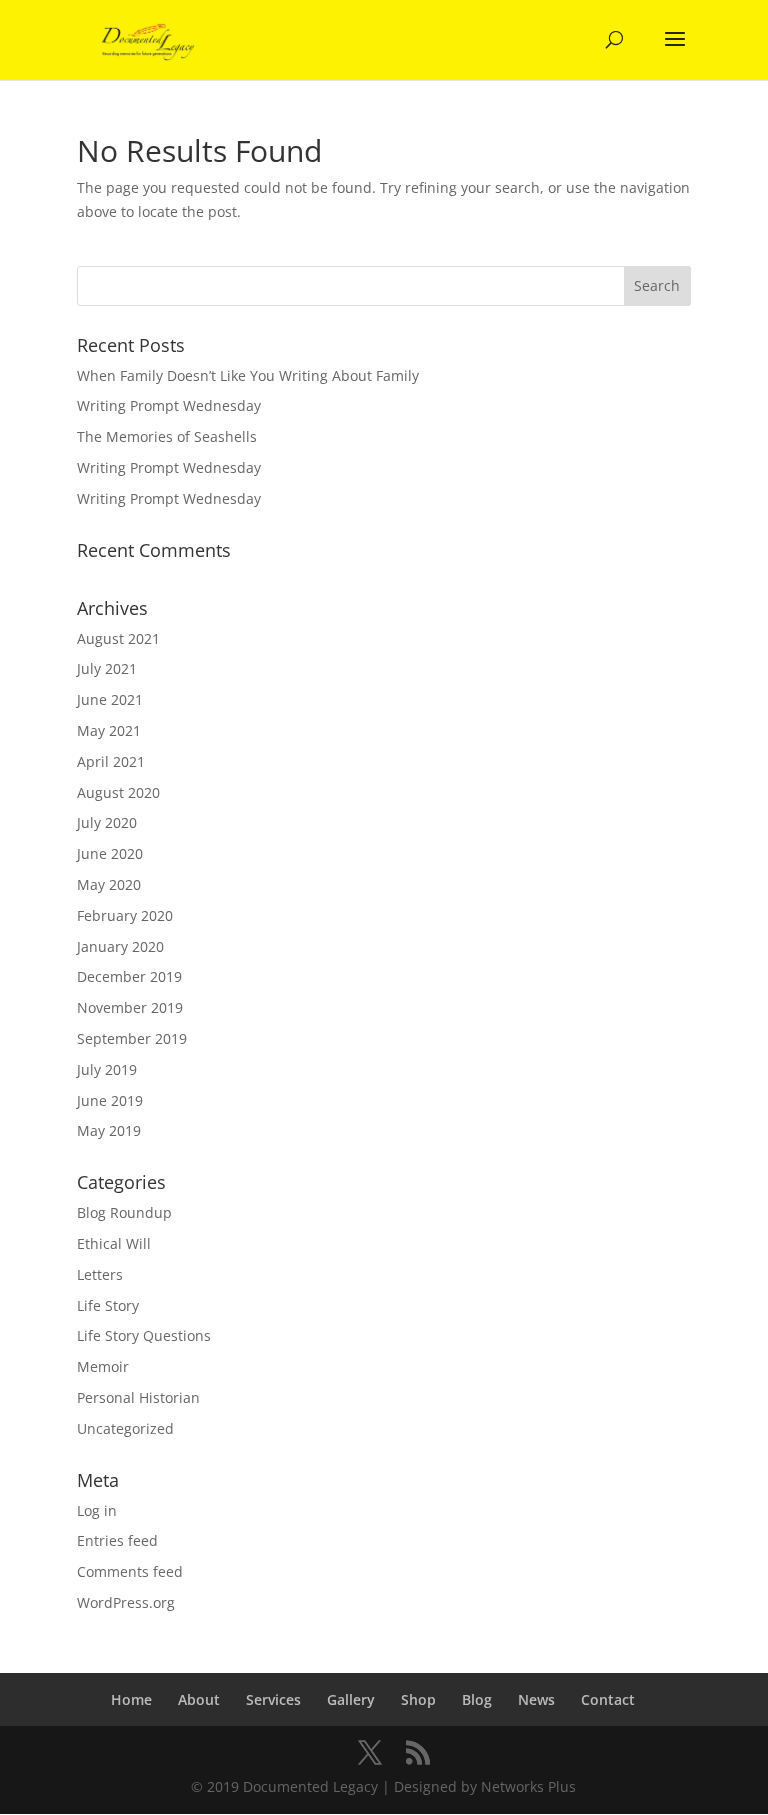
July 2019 (107, 1069)
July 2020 (107, 822)
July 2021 (107, 668)
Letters (100, 1274)
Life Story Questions (144, 1335)
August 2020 (118, 792)
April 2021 (111, 761)
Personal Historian (138, 1397)
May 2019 (109, 1130)
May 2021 (109, 730)
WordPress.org (126, 1602)
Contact (608, 1699)
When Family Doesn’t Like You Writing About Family (248, 375)
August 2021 (118, 638)
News (536, 1699)
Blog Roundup (124, 1212)
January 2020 (120, 946)
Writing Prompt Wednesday (169, 405)
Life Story (108, 1305)
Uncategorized (125, 1428)
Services (273, 1699)
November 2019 (130, 1007)
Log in (97, 1510)
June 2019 (110, 1100)
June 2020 (110, 853)
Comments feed (130, 1571)
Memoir (103, 1366)
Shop (418, 1699)
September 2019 (132, 1038)
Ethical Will (114, 1243)
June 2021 (110, 699)
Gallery (351, 1699)
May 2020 (109, 884)
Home (131, 1699)
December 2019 (129, 976)
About (199, 1699)
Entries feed (117, 1540)
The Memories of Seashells (167, 436)
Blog (477, 1699)
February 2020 (125, 915)
